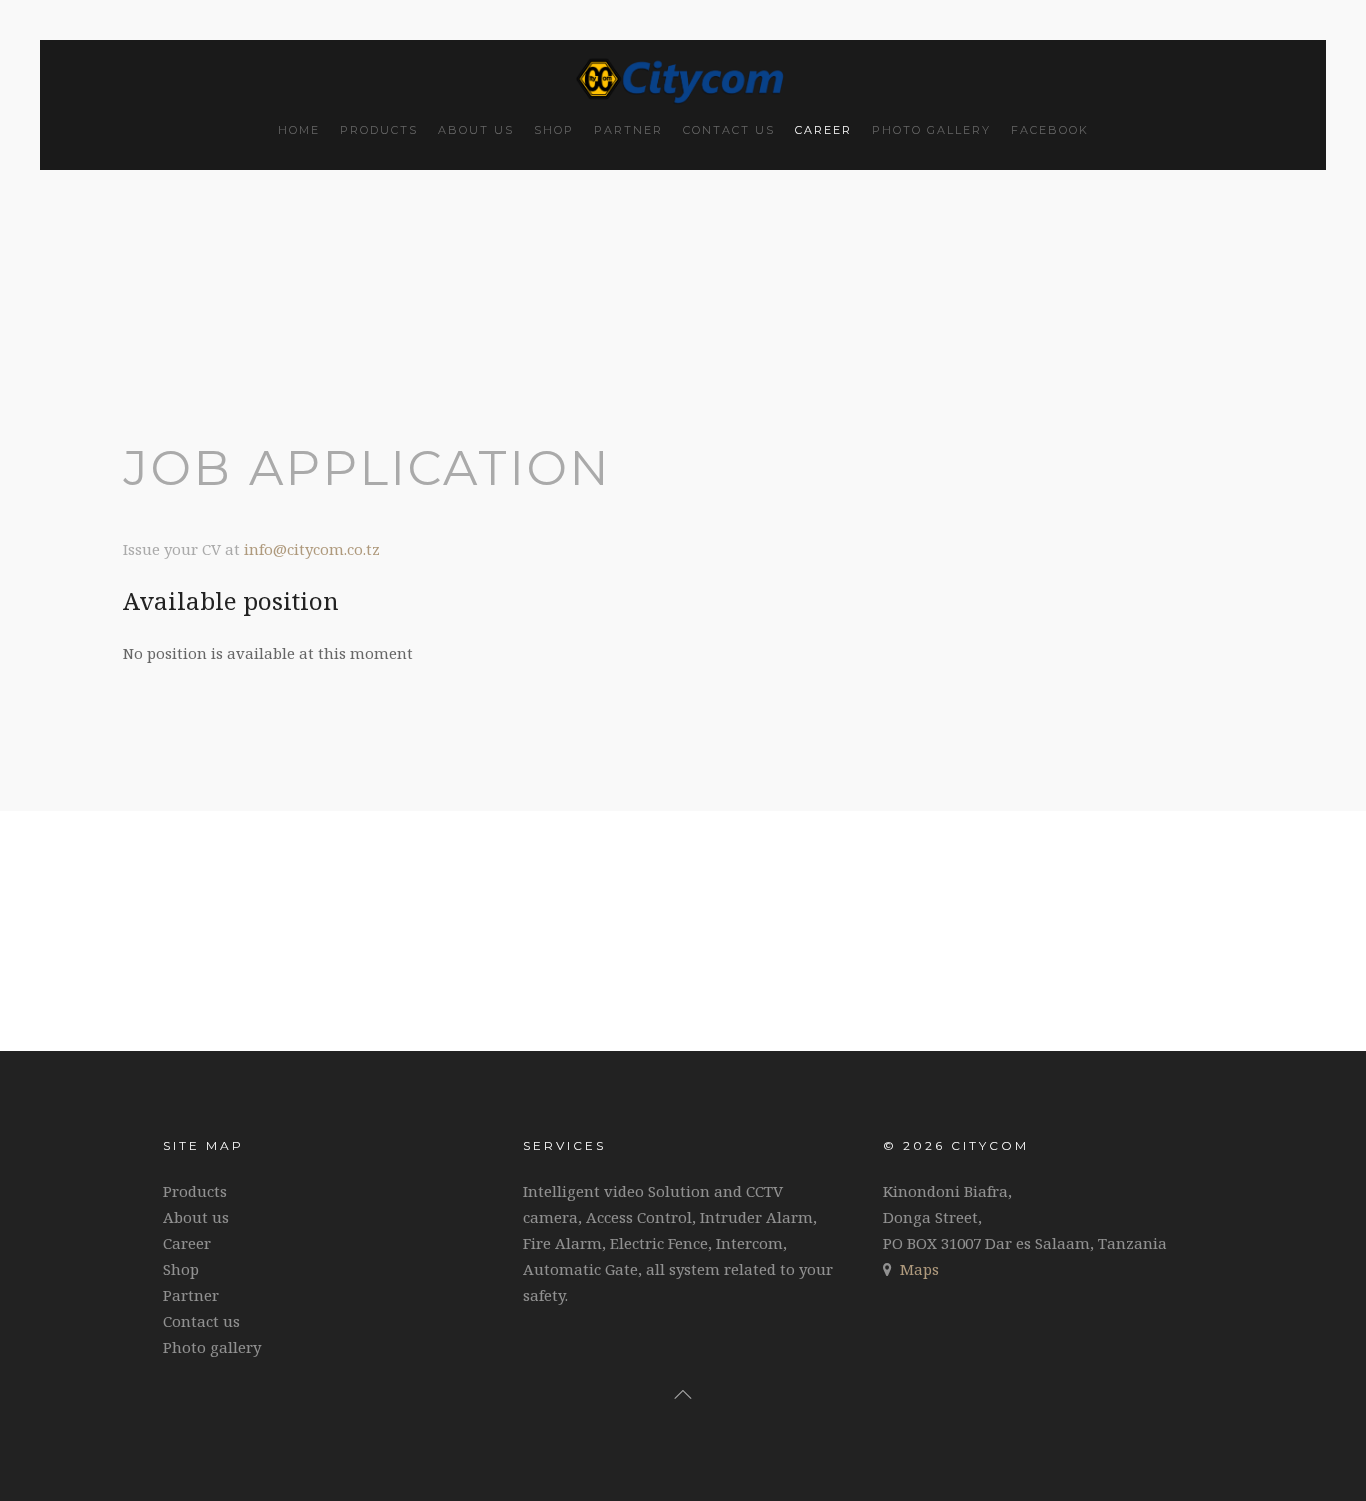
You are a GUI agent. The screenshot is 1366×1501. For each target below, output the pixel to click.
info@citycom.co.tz (312, 549)
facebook (1050, 130)
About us (476, 130)
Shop (554, 130)
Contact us (729, 130)
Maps (919, 1269)
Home (299, 130)
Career (823, 130)
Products (379, 130)
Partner (628, 130)
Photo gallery (931, 130)
